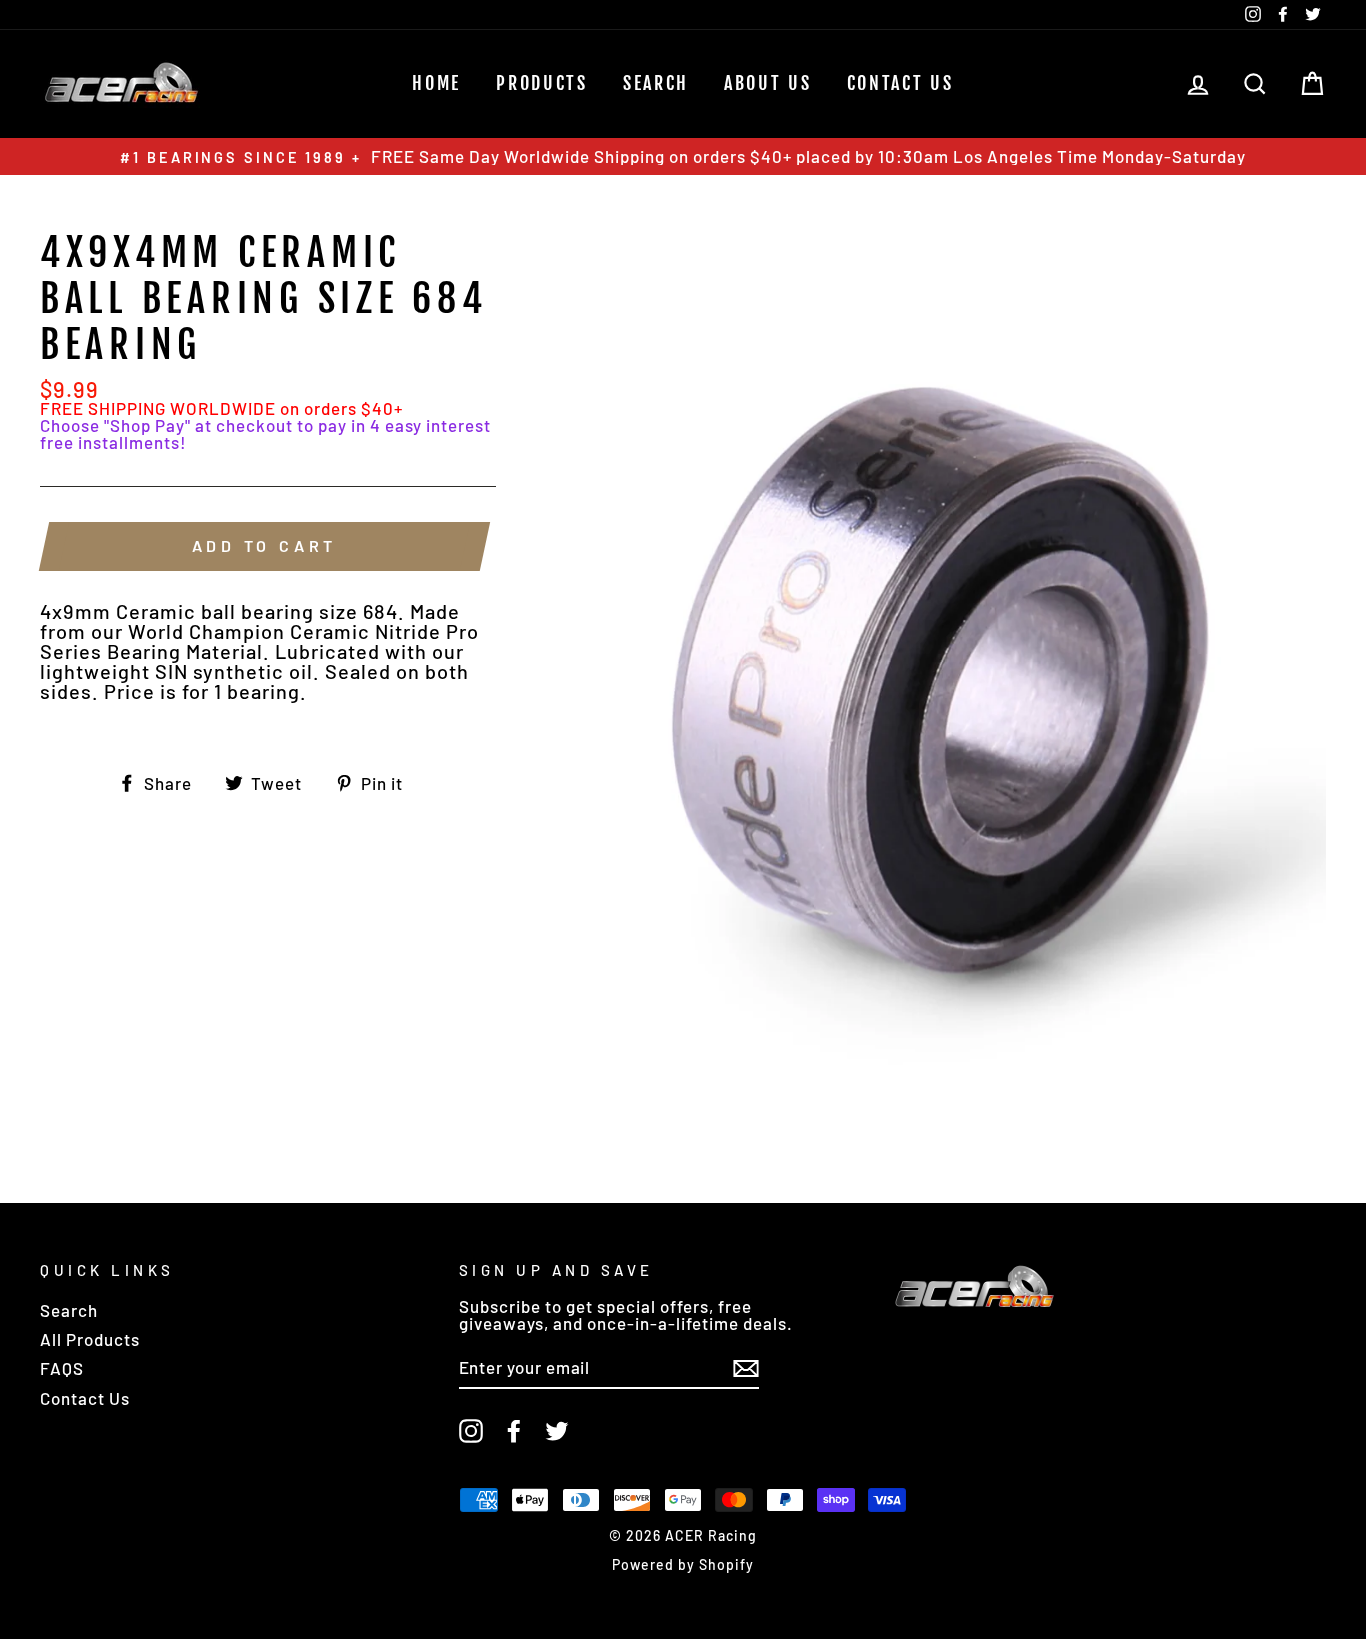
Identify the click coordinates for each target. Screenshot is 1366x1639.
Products (542, 83)
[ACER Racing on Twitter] (557, 1431)
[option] (683, 156)
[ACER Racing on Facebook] (514, 1431)
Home (436, 83)
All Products (90, 1339)
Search (69, 1310)
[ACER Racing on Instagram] (471, 1431)
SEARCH (656, 83)
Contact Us (900, 83)
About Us (768, 83)
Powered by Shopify (683, 1564)
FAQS (62, 1368)
